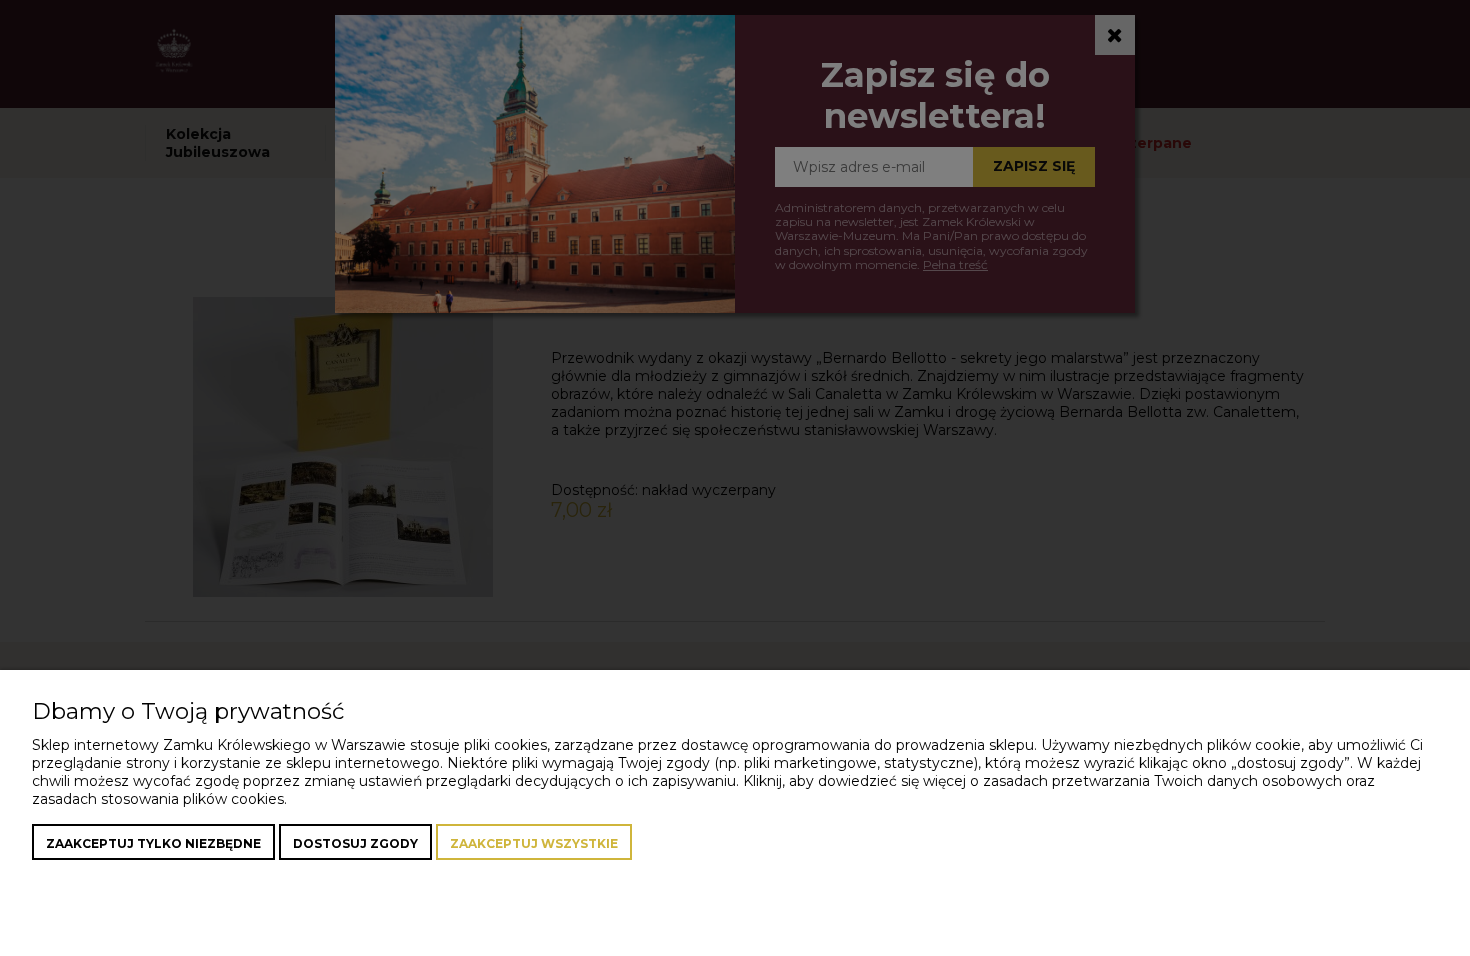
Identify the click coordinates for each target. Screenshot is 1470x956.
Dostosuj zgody (355, 843)
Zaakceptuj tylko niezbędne (153, 843)
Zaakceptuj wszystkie (534, 843)
